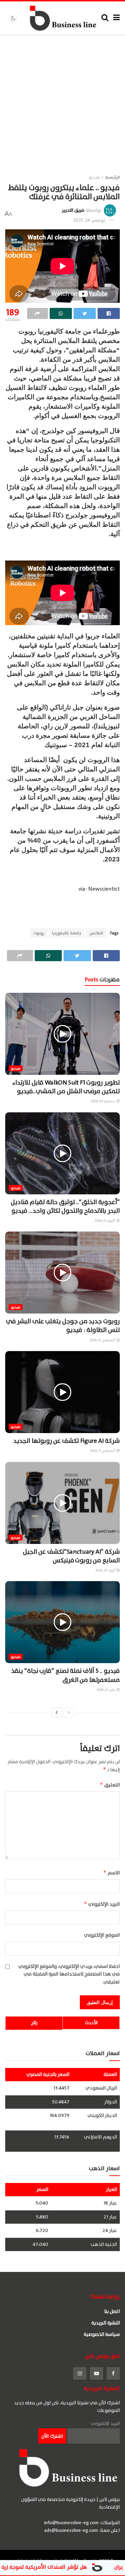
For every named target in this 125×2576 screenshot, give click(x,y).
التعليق (110, 1785)
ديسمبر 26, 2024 (103, 1101)
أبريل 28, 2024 (106, 1570)
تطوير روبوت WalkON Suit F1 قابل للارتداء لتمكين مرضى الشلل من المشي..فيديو (66, 1087)
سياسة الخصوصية (102, 2334)
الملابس (96, 933)
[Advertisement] (62, 100)
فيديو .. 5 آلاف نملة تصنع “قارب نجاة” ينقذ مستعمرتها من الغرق (65, 1675)
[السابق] (69, 1712)
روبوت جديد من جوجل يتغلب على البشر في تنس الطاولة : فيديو (63, 1326)
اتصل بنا (112, 2311)
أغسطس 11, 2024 (103, 1451)
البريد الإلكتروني (102, 1904)
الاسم (111, 1873)
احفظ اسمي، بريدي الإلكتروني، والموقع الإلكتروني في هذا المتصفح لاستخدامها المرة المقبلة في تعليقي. (69, 1974)
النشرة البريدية (106, 2323)
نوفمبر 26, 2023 (89, 220)
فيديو (94, 177)
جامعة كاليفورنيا (67, 933)
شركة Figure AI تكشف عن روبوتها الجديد (66, 1441)
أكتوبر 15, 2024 (105, 1221)
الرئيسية (112, 177)
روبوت (39, 933)
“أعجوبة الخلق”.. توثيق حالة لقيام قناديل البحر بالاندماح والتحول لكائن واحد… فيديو (65, 1207)
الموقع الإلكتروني (102, 1935)
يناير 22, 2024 (106, 1690)
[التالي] (57, 1712)
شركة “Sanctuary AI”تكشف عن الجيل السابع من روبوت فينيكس (71, 1556)
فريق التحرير (73, 210)
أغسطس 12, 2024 (103, 1340)
